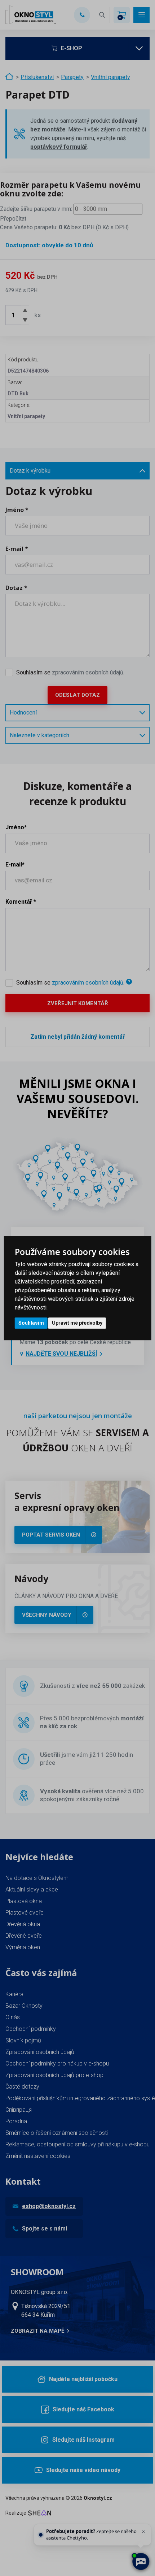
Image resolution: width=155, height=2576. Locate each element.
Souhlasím (31, 1323)
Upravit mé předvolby (77, 1323)
